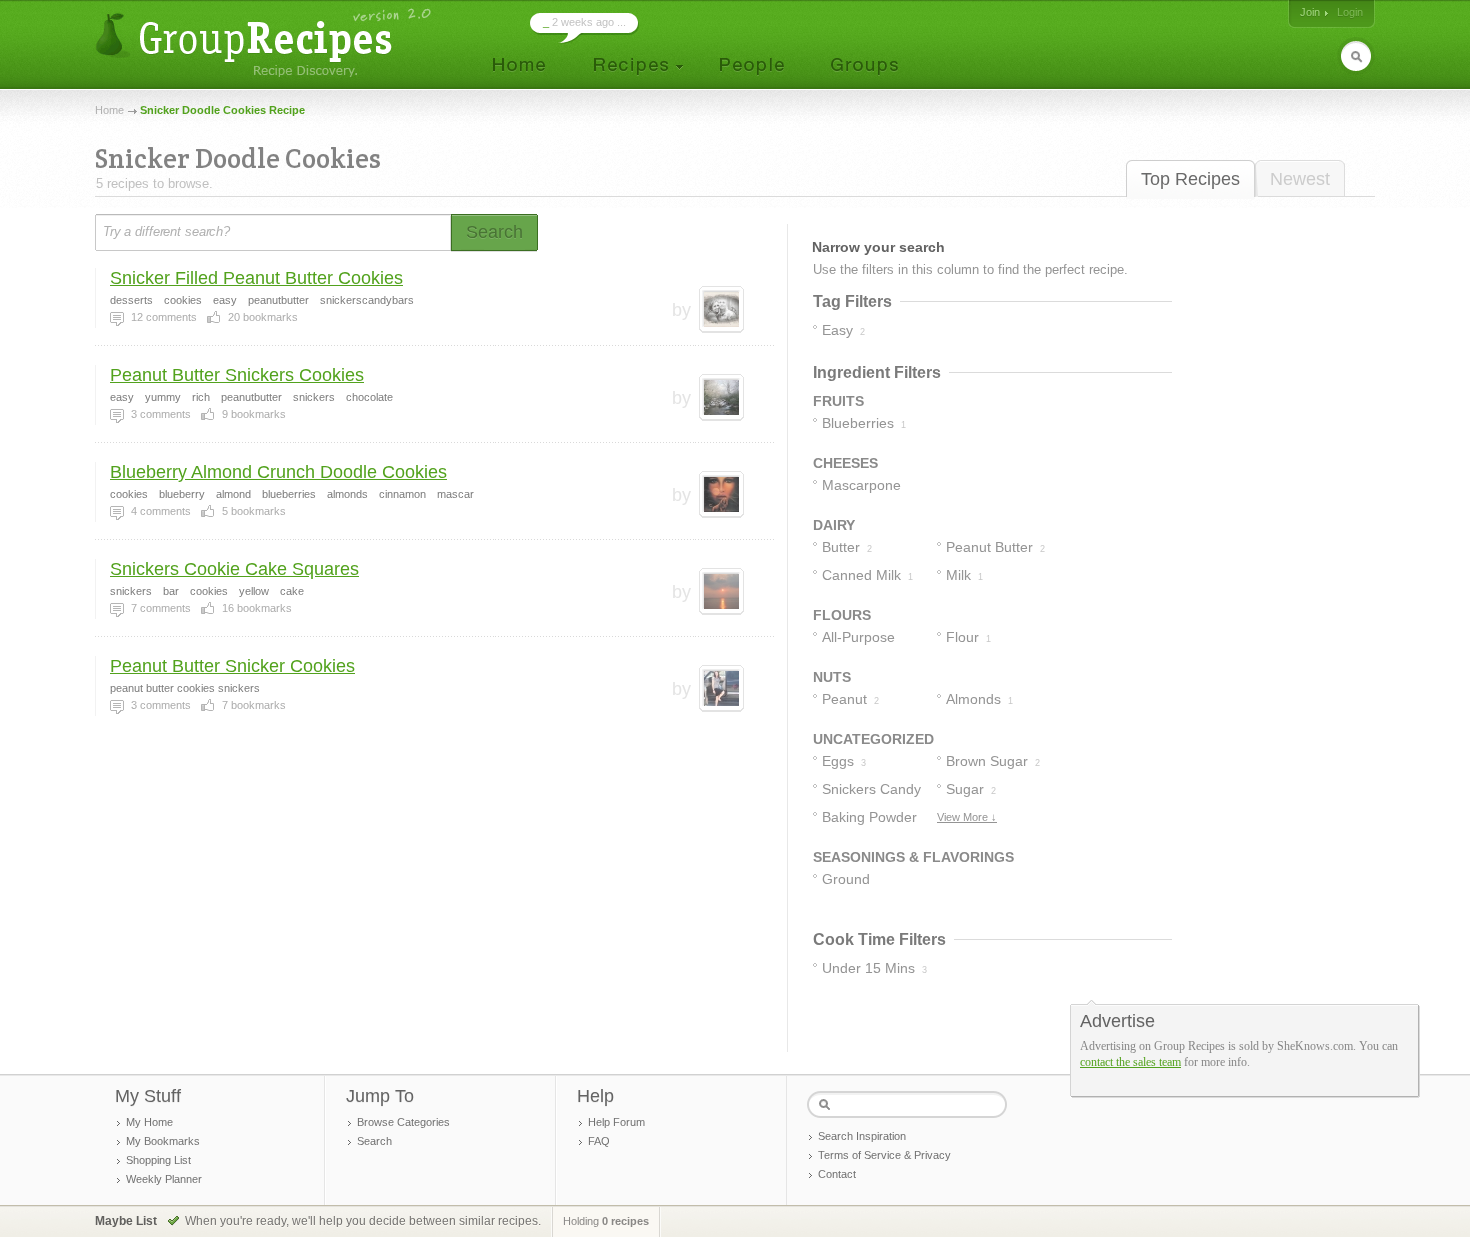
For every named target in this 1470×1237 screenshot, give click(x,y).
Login (1350, 12)
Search (374, 1141)
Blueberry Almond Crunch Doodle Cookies (278, 472)
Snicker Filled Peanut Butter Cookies (256, 278)
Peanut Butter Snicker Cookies (232, 666)
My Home (149, 1122)
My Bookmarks (163, 1141)
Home (109, 110)
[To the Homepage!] (265, 42)
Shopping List (158, 1160)
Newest (1300, 179)
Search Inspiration (862, 1136)
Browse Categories (403, 1122)
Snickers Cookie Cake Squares (234, 569)
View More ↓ (967, 817)
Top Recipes (1190, 179)
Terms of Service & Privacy (884, 1155)
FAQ (599, 1141)
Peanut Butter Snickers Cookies (237, 375)
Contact (837, 1174)
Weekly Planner (164, 1179)
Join (1310, 12)
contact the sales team (1130, 1062)
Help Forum (616, 1122)
